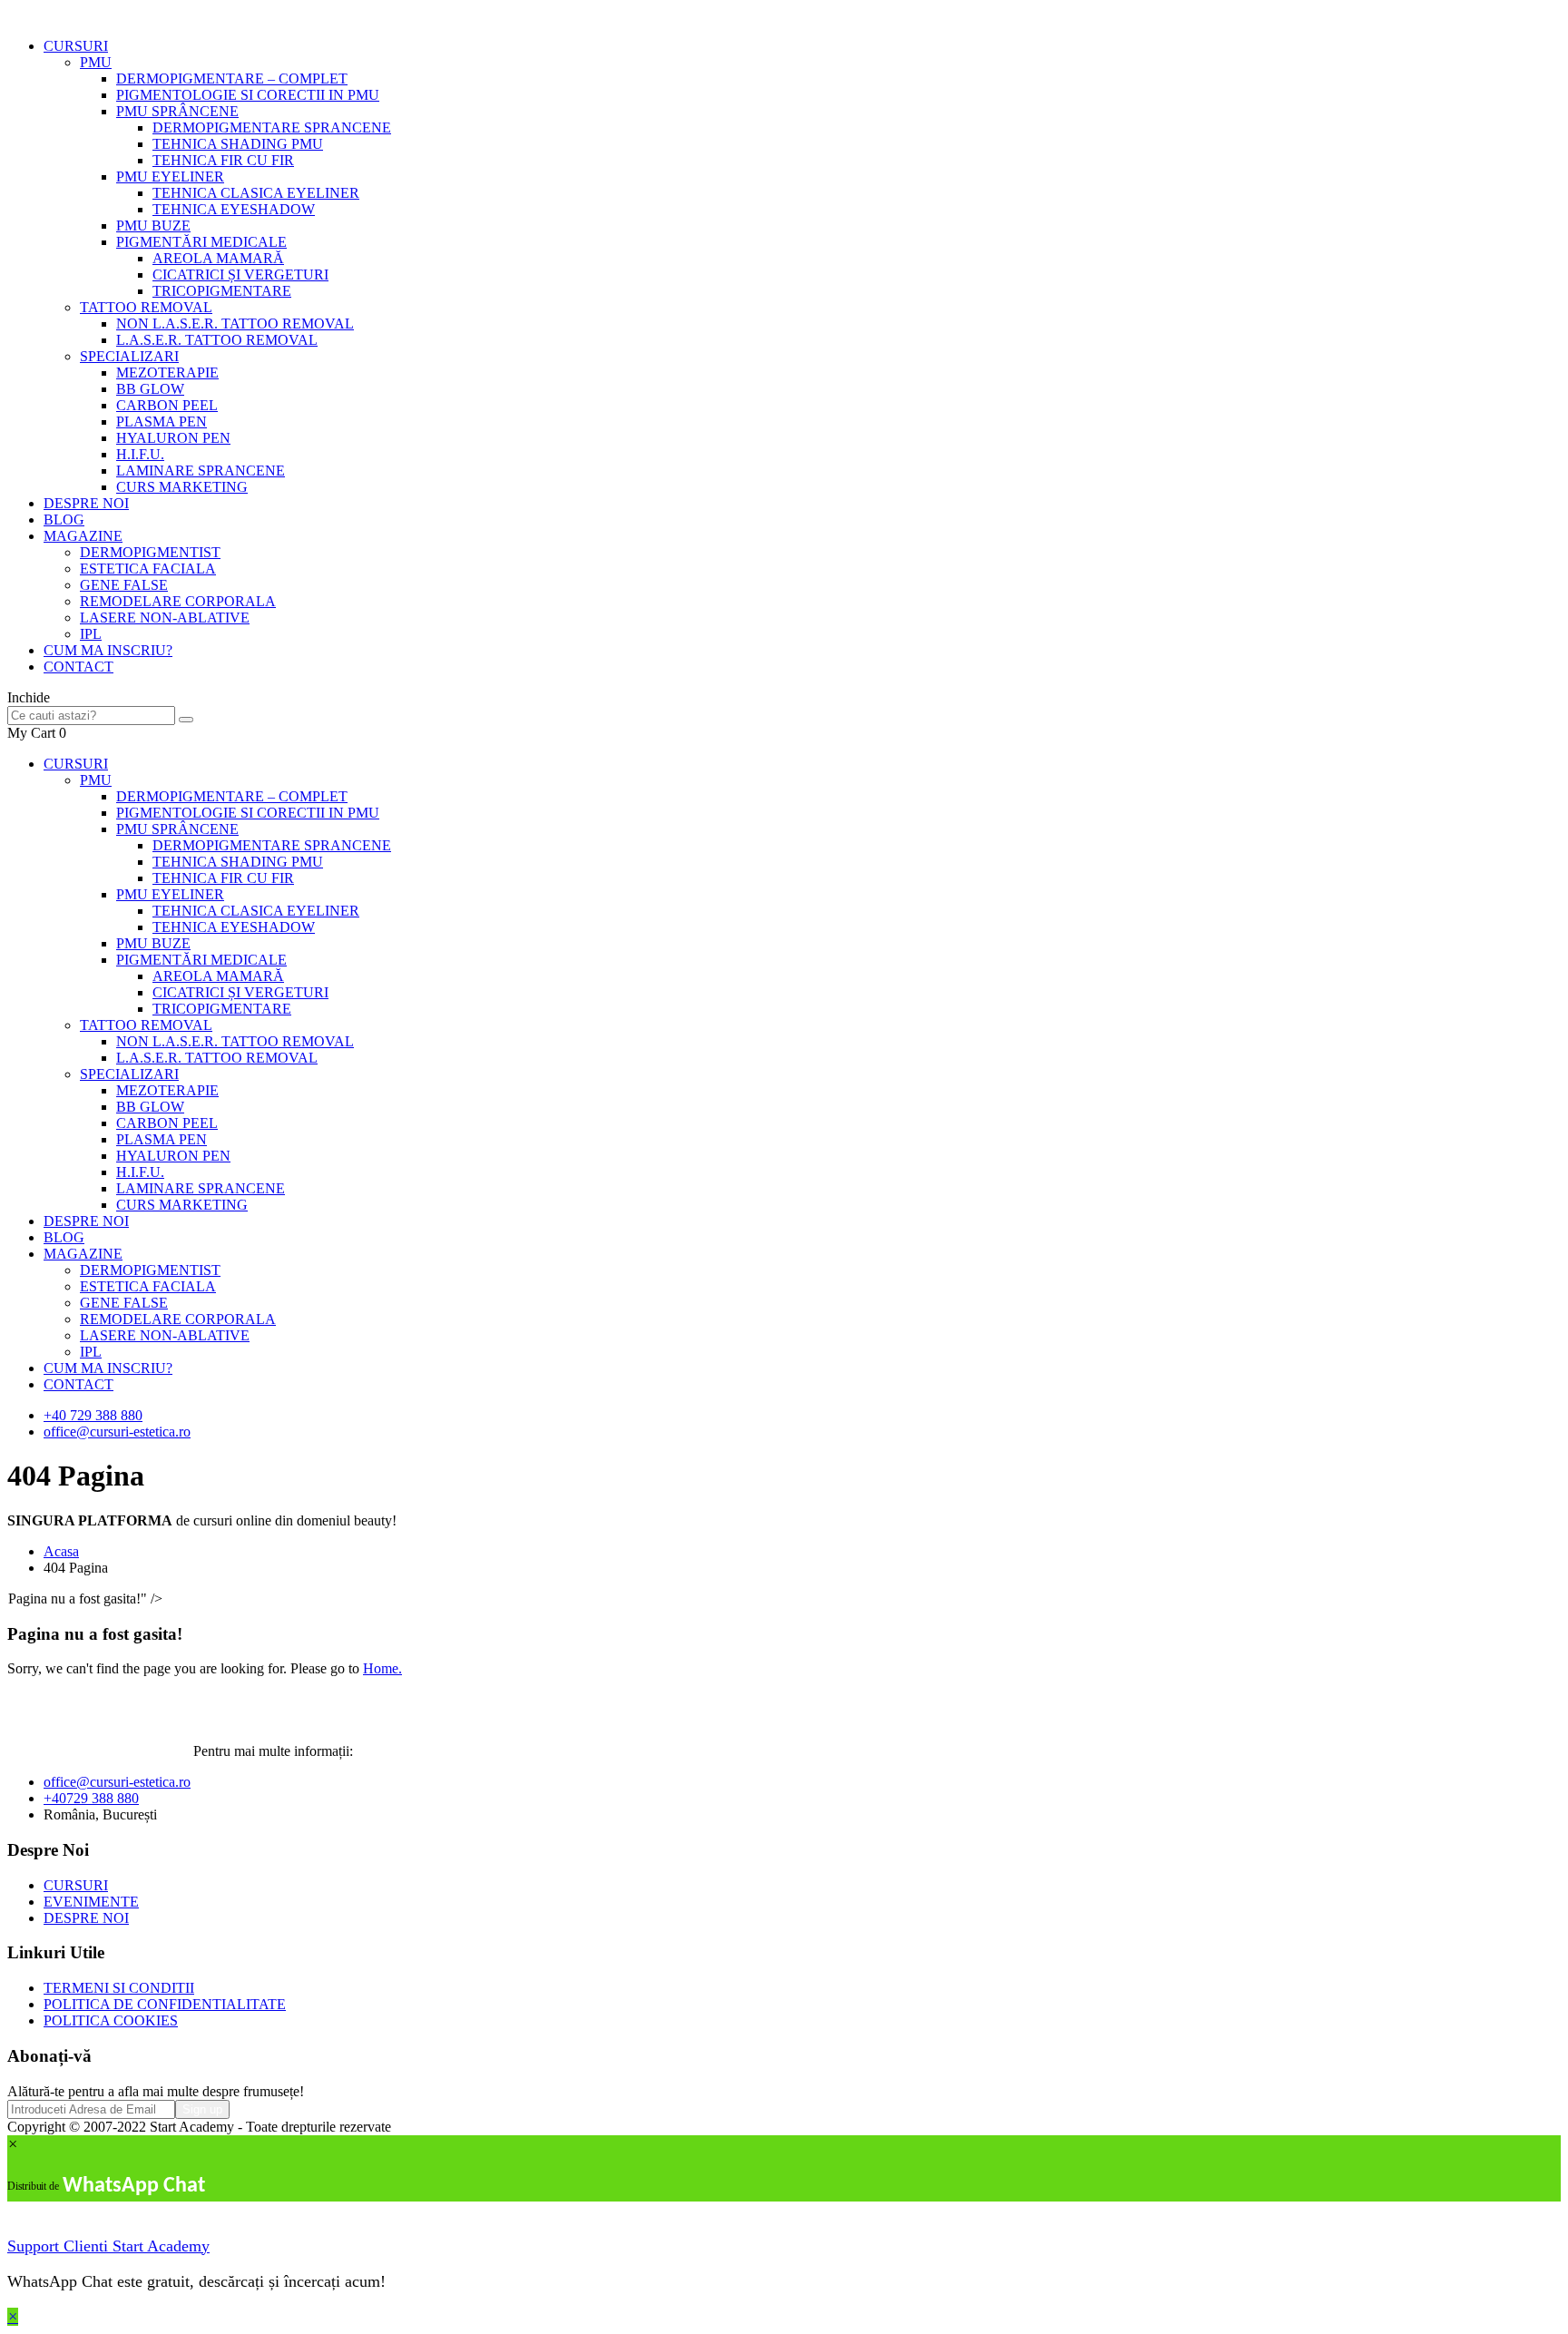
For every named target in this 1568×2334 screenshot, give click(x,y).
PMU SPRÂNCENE (177, 111)
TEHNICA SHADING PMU (238, 144)
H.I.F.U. (140, 454)
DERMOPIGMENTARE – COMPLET (232, 78)
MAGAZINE (83, 536)
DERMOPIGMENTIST (150, 552)
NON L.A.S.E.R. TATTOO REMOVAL (235, 324)
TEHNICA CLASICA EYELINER (256, 193)
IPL (91, 634)
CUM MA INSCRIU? (108, 650)
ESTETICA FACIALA (148, 569)
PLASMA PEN (162, 422)
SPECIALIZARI (129, 356)
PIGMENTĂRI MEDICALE (201, 242)
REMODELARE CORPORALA (178, 601)
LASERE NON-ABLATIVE (165, 618)
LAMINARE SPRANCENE (201, 471)
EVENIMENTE (91, 1902)
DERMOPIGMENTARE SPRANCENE (272, 127)
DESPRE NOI (86, 503)
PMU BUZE (153, 226)
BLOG (64, 520)
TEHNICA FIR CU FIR (223, 160)
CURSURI (76, 46)
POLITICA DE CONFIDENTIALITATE (165, 2004)
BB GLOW (150, 389)
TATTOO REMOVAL (146, 307)
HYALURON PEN (173, 438)
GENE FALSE (124, 585)
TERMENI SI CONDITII (119, 1988)
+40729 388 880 (91, 1798)
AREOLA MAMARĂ (218, 258)
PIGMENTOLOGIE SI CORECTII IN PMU (248, 95)
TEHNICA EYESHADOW (234, 209)
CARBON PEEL (167, 405)
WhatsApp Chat (134, 2186)
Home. (382, 1668)
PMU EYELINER (170, 177)
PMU (96, 62)
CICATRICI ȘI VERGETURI (240, 275)
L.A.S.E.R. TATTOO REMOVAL (217, 340)
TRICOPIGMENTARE (222, 291)
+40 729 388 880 (93, 1415)
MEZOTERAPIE (167, 373)
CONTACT (78, 667)
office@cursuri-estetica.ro (117, 1432)
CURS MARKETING (182, 487)
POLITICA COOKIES (111, 2020)
